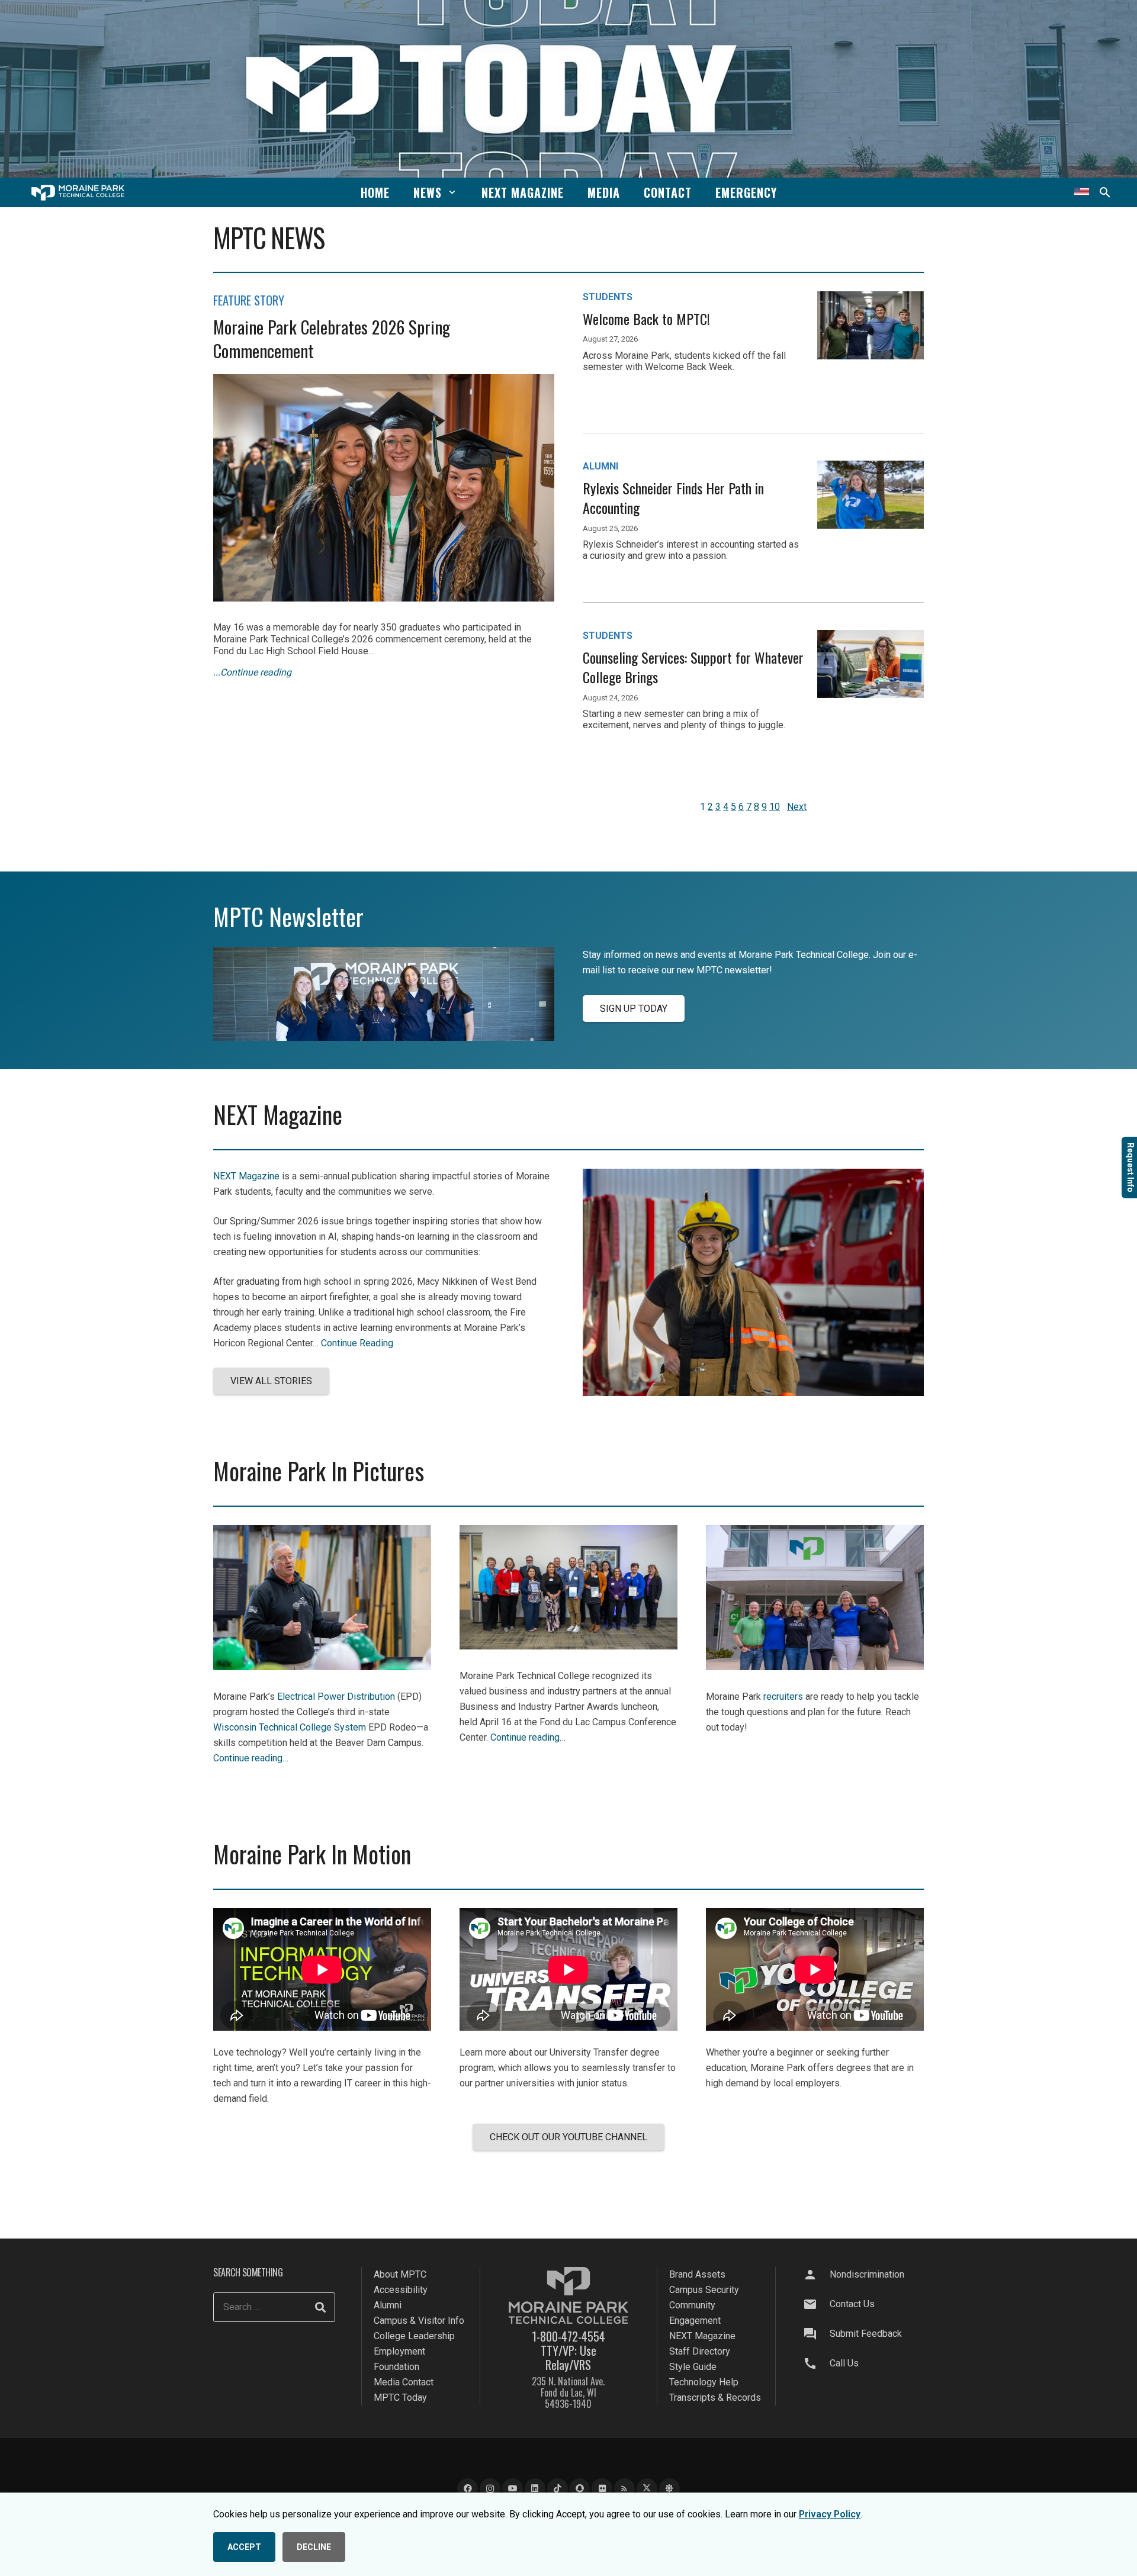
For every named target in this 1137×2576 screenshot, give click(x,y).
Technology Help (704, 2382)
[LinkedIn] (535, 2489)
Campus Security (704, 2290)
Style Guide (693, 2367)
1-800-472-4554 (568, 2336)
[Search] (320, 2307)
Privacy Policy (830, 2514)
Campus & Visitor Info (419, 2321)
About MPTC (400, 2274)
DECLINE (314, 2547)
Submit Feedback (866, 2334)
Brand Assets (697, 2274)
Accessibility (401, 2290)
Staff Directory (700, 2351)
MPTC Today (400, 2397)
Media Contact (404, 2382)
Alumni (388, 2305)
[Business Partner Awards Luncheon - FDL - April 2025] (568, 1646)
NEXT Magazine (246, 1176)
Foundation (396, 2367)
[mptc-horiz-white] (78, 193)
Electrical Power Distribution (336, 1697)
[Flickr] (602, 2489)
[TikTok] (558, 2489)
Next (797, 807)
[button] (452, 192)
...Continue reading (252, 672)
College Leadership (414, 2336)
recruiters (783, 1697)
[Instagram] (490, 2489)
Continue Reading (357, 1343)
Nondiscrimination (867, 2274)
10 (775, 807)
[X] (647, 2489)
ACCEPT (244, 2547)
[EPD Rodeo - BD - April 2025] (322, 1667)
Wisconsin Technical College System (290, 1727)
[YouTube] (513, 2489)
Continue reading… (251, 1758)
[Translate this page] (1082, 192)
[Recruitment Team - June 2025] (815, 1667)
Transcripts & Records (715, 2397)
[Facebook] (468, 2489)
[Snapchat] (579, 2489)
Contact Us (852, 2304)
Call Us (844, 2363)
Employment (399, 2351)
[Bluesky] (669, 2489)
